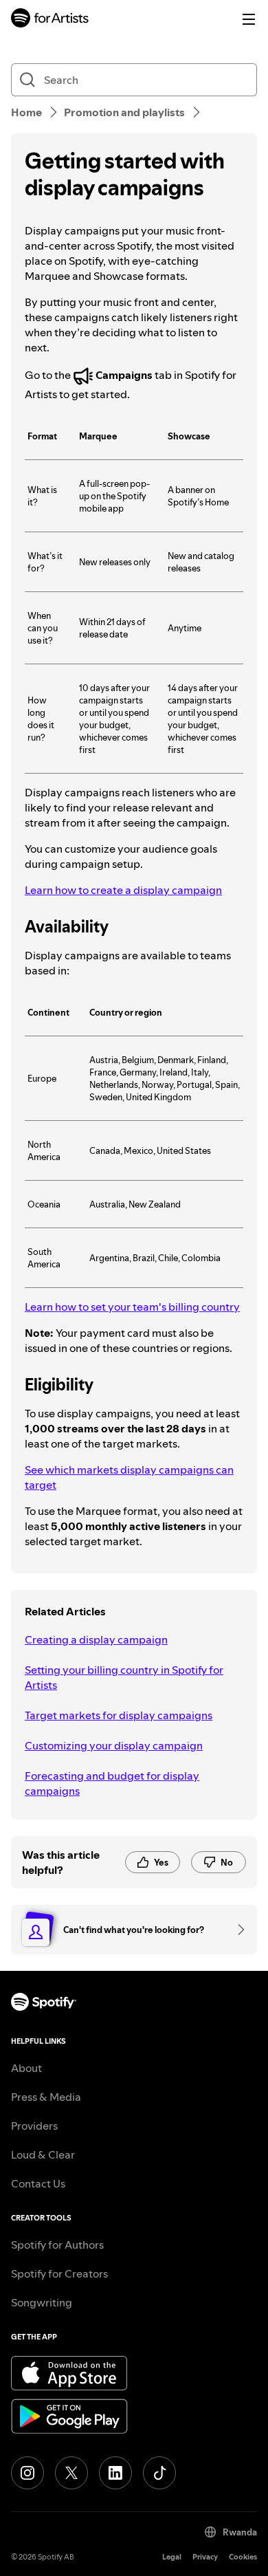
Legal (172, 2557)
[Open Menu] (249, 19)
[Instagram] (27, 2473)
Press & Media (46, 2097)
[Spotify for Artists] (50, 20)
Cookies (243, 2557)
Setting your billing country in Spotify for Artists (124, 1677)
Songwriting (42, 2302)
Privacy (205, 2557)
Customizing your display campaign (114, 1745)
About (26, 2068)
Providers (34, 2126)
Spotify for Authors (57, 2245)
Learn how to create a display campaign (123, 890)
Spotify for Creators (59, 2273)
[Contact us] (236, 1930)
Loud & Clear (43, 2154)
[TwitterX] (71, 2473)
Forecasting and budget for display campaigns (112, 1783)
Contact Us (38, 2183)
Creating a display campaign (96, 1639)
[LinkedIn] (115, 2473)
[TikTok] (159, 2473)
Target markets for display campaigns (119, 1715)
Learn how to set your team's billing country (132, 1307)
